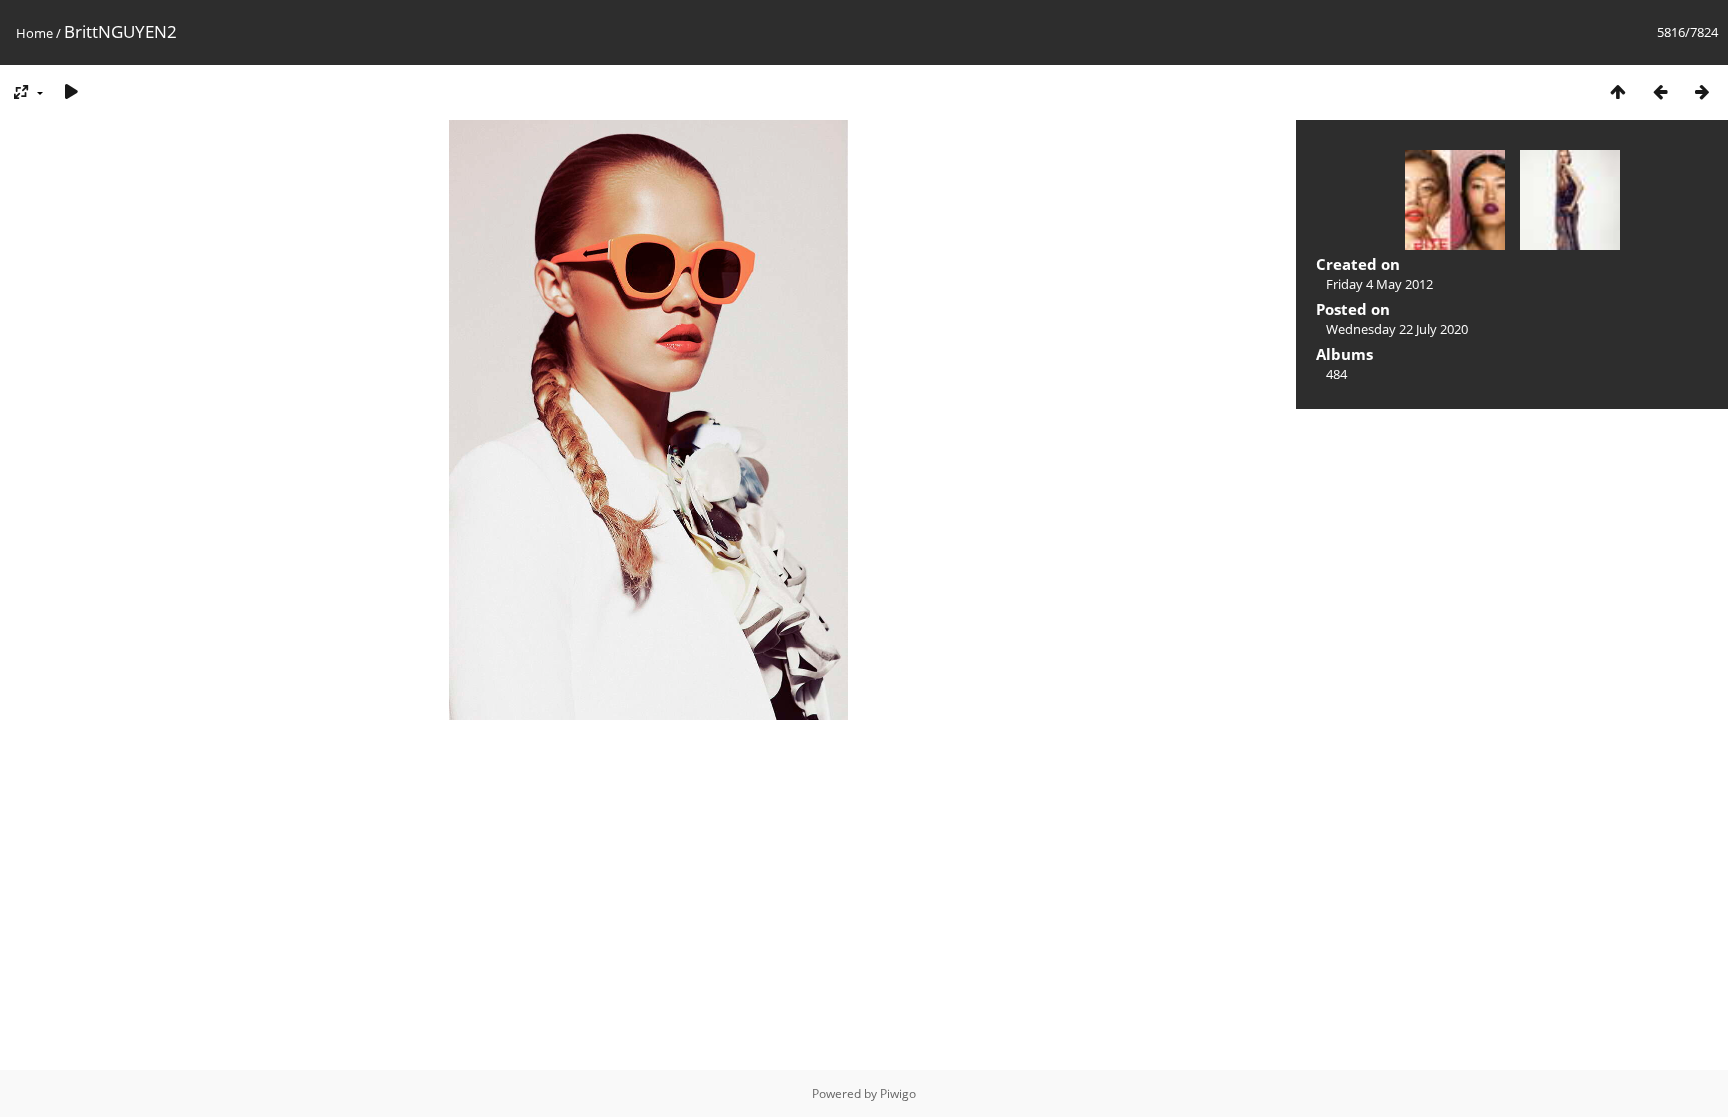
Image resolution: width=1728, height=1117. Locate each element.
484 (1336, 374)
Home (34, 33)
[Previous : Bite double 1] (1660, 91)
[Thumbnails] (1618, 91)
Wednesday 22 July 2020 (1397, 329)
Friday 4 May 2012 (1379, 284)
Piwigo (898, 1093)
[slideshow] (71, 91)
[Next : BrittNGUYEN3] (1702, 91)
